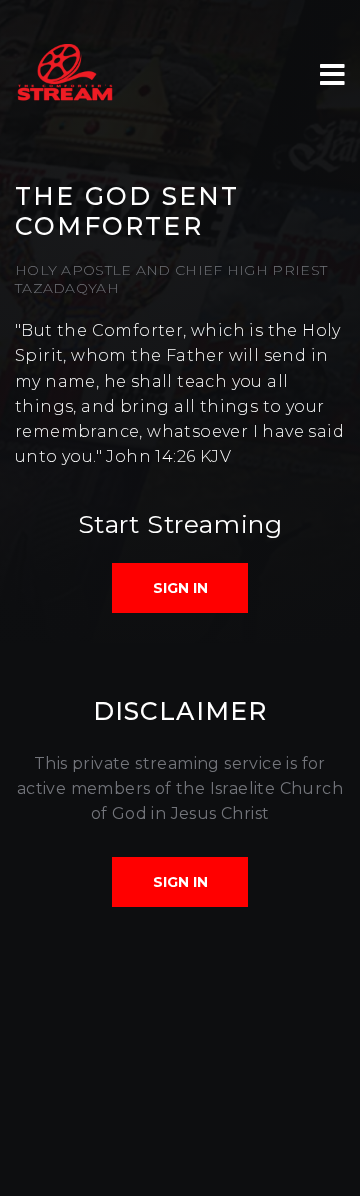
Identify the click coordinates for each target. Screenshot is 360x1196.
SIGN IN (180, 588)
